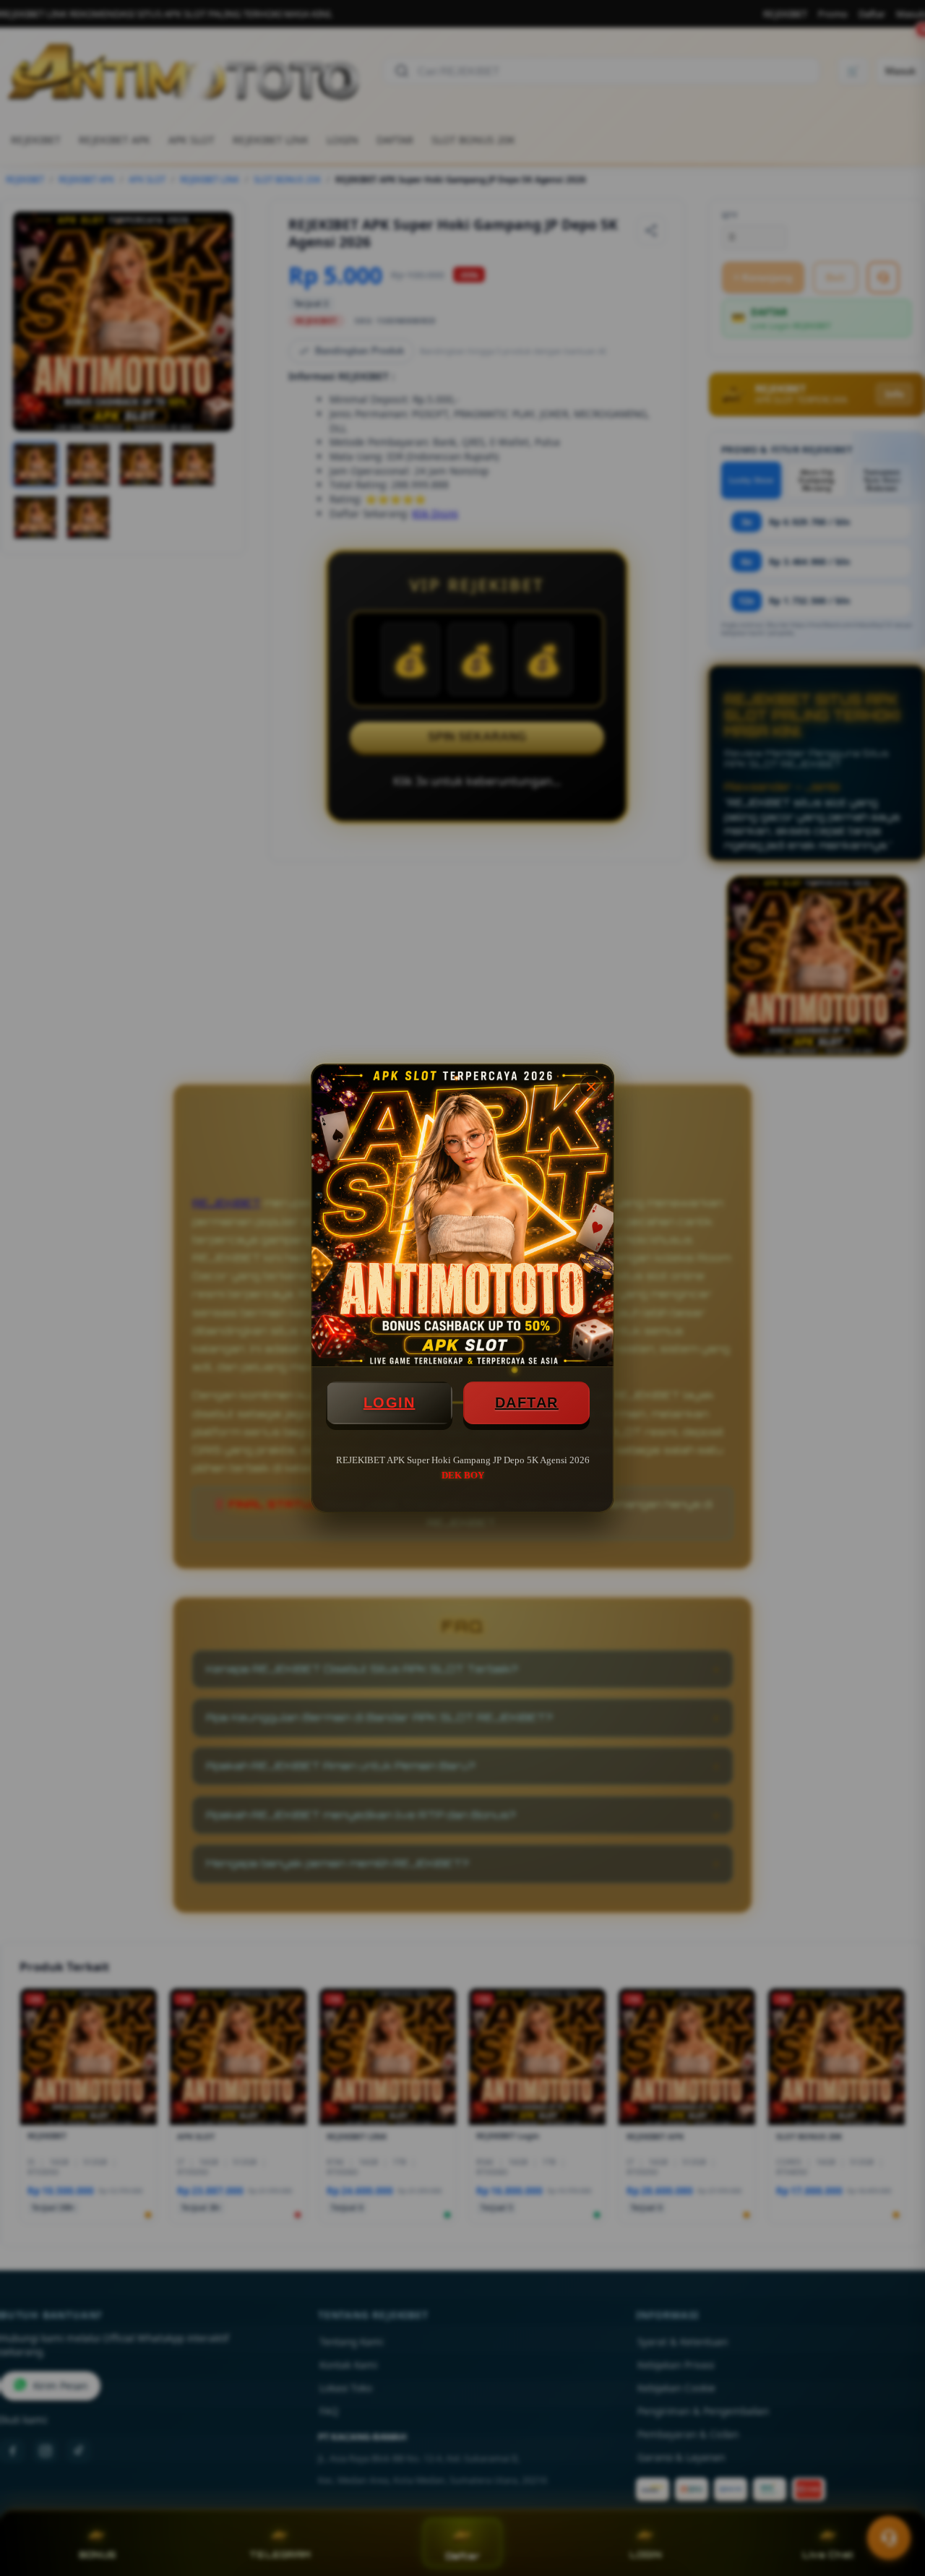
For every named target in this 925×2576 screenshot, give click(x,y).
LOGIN (390, 1403)
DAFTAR (527, 1403)
